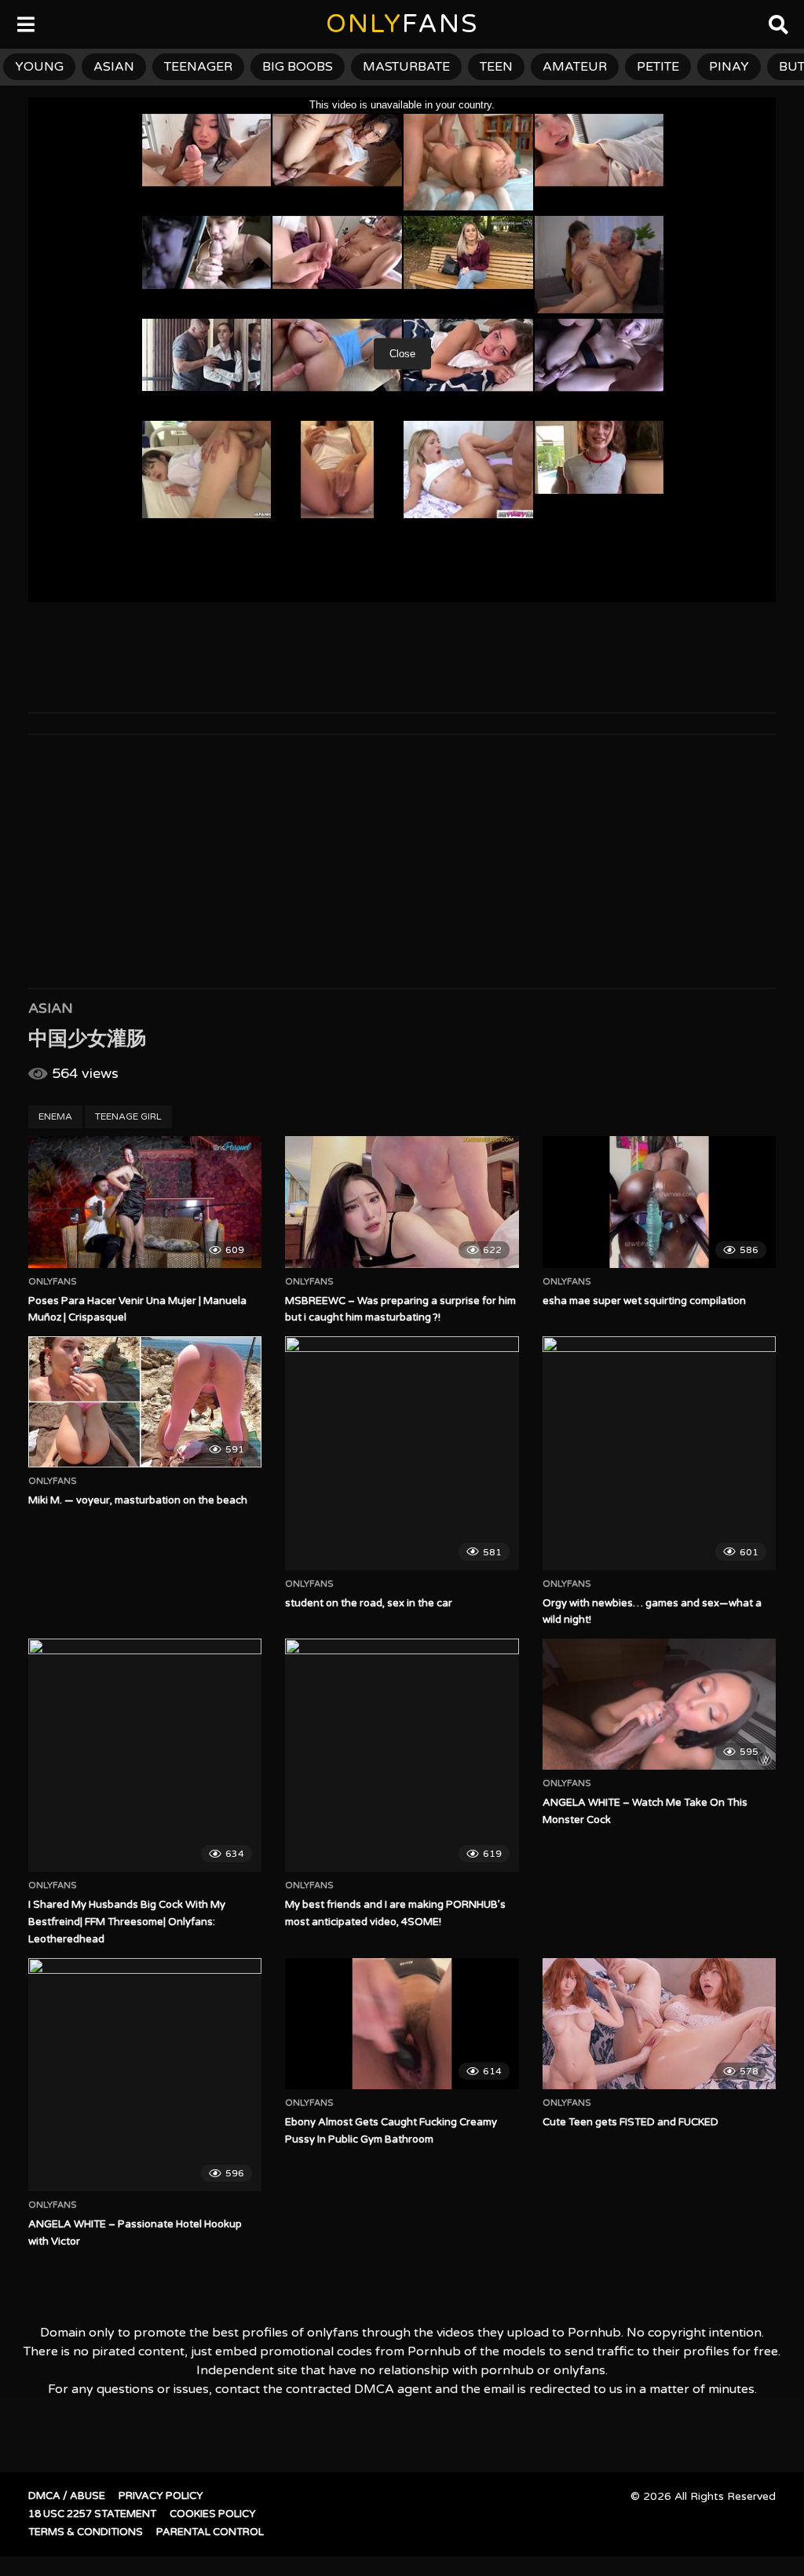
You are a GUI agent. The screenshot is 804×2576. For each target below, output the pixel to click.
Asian (51, 1008)
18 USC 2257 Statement (92, 2514)
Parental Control (210, 2532)
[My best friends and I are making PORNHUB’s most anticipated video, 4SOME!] (402, 1755)
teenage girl (128, 1116)
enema (55, 1116)
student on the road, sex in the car (369, 1603)
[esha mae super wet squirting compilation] (659, 1202)
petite (658, 67)
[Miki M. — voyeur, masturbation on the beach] (145, 1402)
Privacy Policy (161, 2496)
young (39, 67)
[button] (25, 24)
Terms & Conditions (86, 2532)
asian (114, 67)
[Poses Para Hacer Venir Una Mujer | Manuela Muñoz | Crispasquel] (145, 1202)
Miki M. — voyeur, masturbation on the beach (138, 1500)
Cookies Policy (213, 2514)
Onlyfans (53, 1282)
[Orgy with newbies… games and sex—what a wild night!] (659, 1453)
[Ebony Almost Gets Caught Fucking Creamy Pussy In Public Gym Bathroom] (402, 2024)
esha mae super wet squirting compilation (644, 1301)
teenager (198, 67)
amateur (575, 67)
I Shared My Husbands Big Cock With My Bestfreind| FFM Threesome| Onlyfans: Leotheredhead (127, 1922)
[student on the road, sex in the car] (402, 1453)
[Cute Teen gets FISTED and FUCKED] (659, 2024)
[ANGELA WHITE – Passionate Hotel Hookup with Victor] (145, 2075)
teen (496, 67)
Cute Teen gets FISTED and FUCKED (630, 2122)
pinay (729, 67)
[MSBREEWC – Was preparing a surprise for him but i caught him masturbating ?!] (402, 1202)
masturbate (406, 67)
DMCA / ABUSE (67, 2496)
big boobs (298, 67)
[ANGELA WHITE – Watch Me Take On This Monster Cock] (659, 1704)
